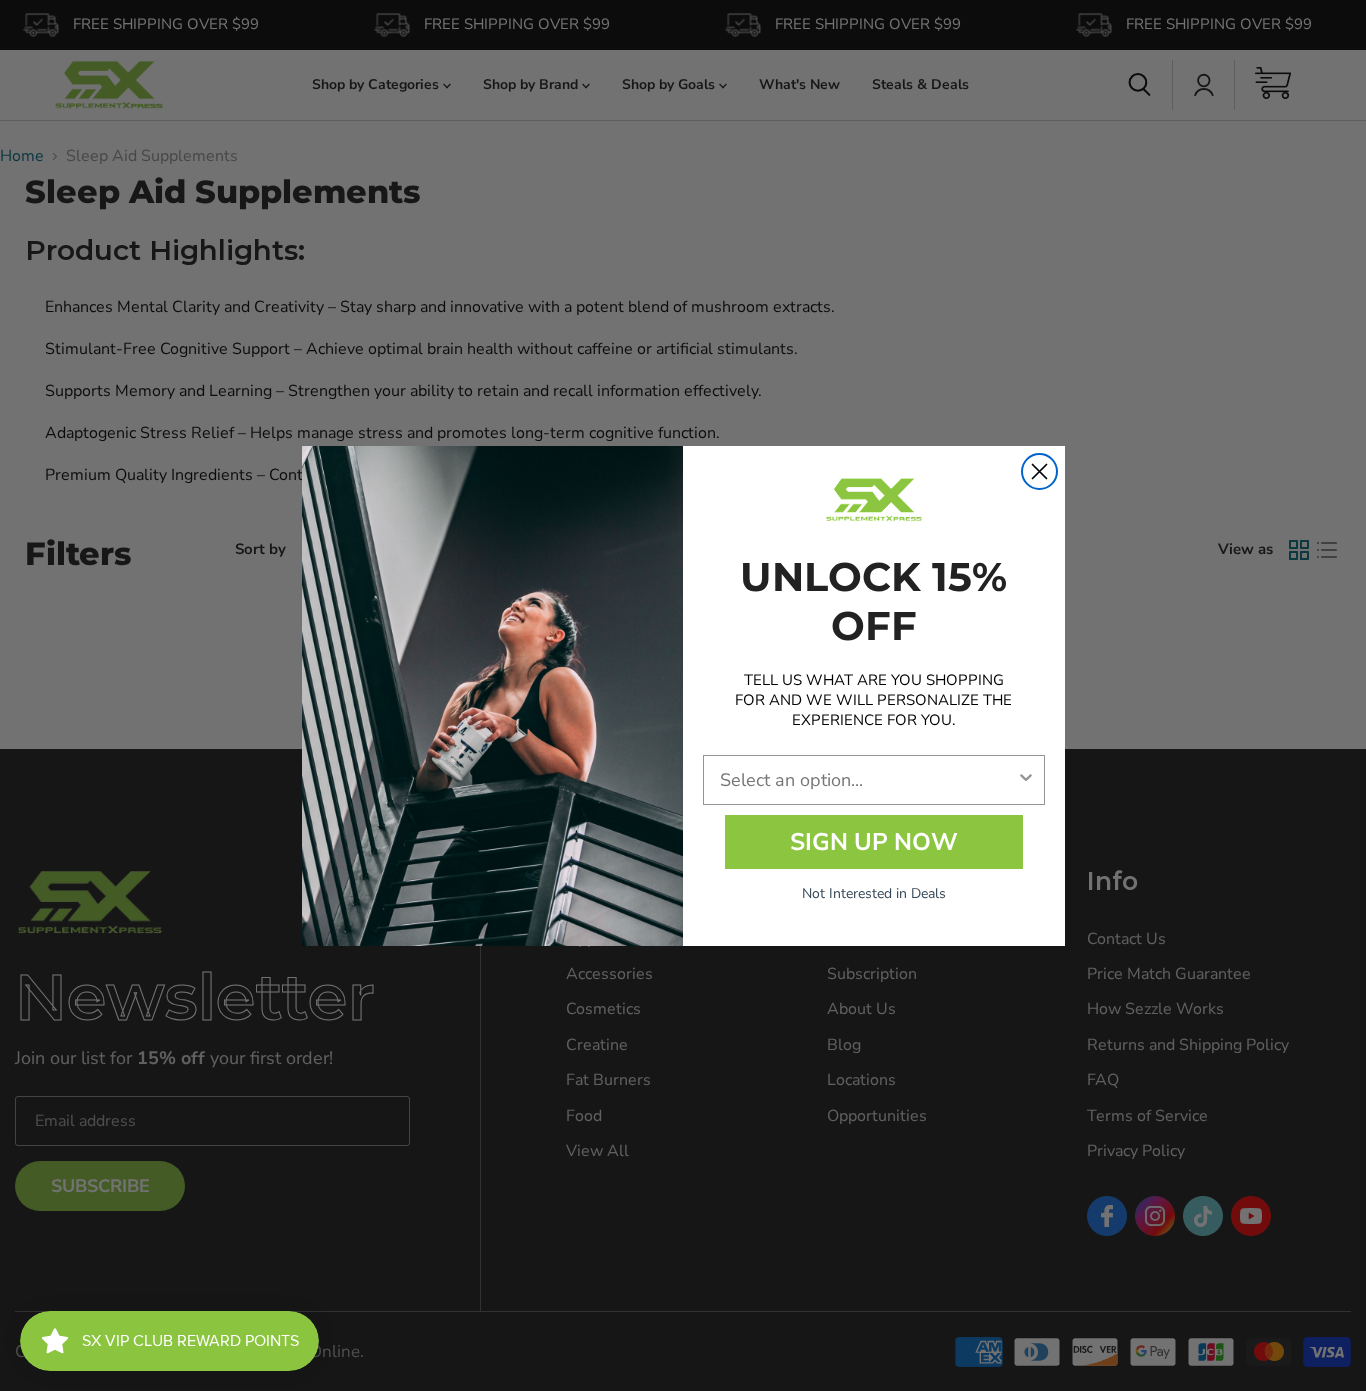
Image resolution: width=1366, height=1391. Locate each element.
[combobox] (868, 780)
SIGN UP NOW (874, 842)
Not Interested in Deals (874, 893)
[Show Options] (1026, 780)
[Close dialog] (1039, 471)
